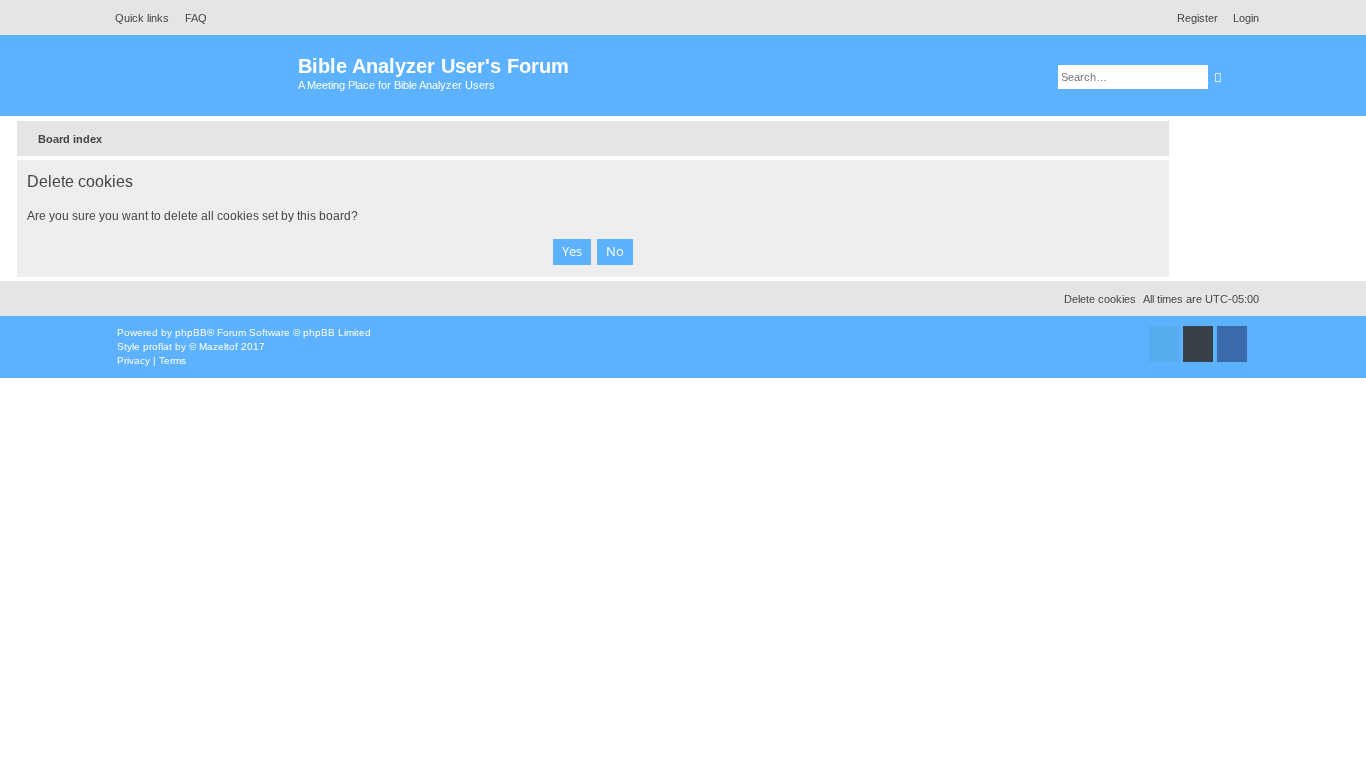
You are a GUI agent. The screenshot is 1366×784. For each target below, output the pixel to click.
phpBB (191, 332)
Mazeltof (218, 346)
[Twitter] (1164, 344)
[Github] (1198, 344)
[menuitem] (190, 18)
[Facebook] (1232, 344)
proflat (157, 346)
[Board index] (202, 75)
